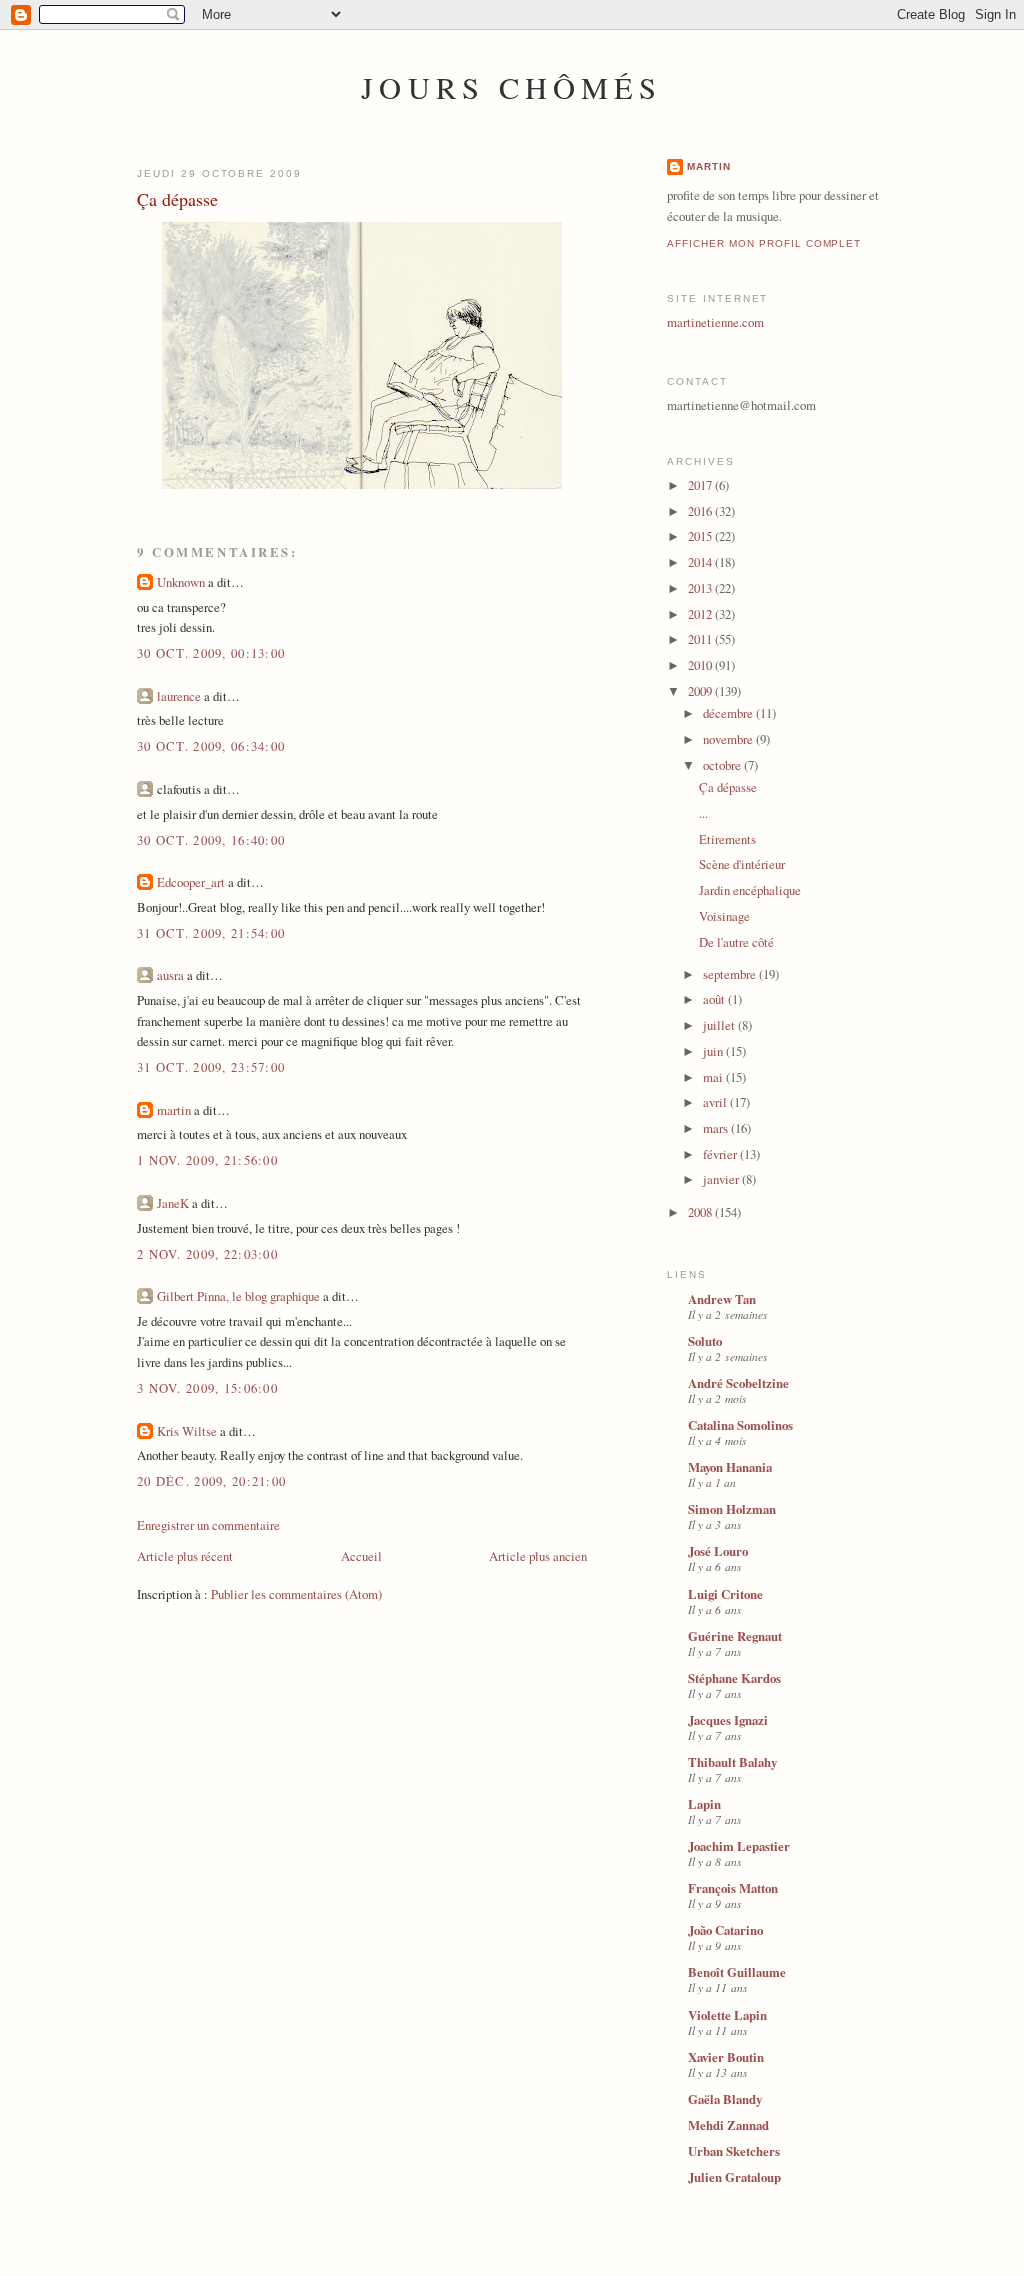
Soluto (705, 1341)
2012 (701, 614)
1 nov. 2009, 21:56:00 (207, 1160)
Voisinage (724, 916)
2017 (701, 485)
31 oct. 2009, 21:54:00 (211, 933)
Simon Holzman (732, 1509)
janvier (722, 1179)
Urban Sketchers (734, 2151)
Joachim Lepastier (739, 1846)
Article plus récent (185, 1556)
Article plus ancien (538, 1556)
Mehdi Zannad (728, 2125)
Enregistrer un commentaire (208, 1525)
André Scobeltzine (738, 1383)
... (703, 813)
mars (717, 1128)
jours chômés (511, 87)
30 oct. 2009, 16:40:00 (211, 840)
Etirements (727, 839)
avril (716, 1102)
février (721, 1154)
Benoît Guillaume (737, 1972)
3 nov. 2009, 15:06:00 (207, 1388)
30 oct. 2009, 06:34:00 (211, 746)
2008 (701, 1212)
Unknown (181, 582)
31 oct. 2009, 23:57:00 (211, 1067)
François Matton (733, 1888)
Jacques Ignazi (728, 1720)
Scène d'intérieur (742, 864)
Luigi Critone (725, 1594)
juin (714, 1051)
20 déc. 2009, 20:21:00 (211, 1481)
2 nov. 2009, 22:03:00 (207, 1254)
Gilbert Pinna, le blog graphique (238, 1296)
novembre (729, 739)
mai (714, 1077)
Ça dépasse (177, 199)
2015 (701, 536)
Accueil (361, 1556)
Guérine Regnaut (735, 1636)
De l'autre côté (736, 942)
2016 (701, 511)
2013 (701, 588)
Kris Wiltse (187, 1431)
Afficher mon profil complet (764, 243)
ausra (170, 975)
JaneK (173, 1203)
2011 (701, 639)
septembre (731, 974)
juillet (720, 1025)
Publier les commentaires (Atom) (296, 1594)
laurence (179, 696)
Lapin (704, 1804)
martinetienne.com (715, 322)
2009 (701, 691)
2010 (701, 665)
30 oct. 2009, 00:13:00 (211, 653)
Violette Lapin (727, 2015)
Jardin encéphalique (750, 890)
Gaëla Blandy (725, 2099)
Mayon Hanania (730, 1467)
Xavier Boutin (726, 2057)
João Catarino (725, 1930)
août (715, 999)
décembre (729, 713)
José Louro (718, 1551)
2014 (701, 562)
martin (174, 1110)
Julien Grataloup (734, 2177)
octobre (723, 765)
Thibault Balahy (732, 1762)
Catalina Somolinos (740, 1425)
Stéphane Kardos (734, 1678)
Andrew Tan (722, 1299)
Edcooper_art (191, 882)
